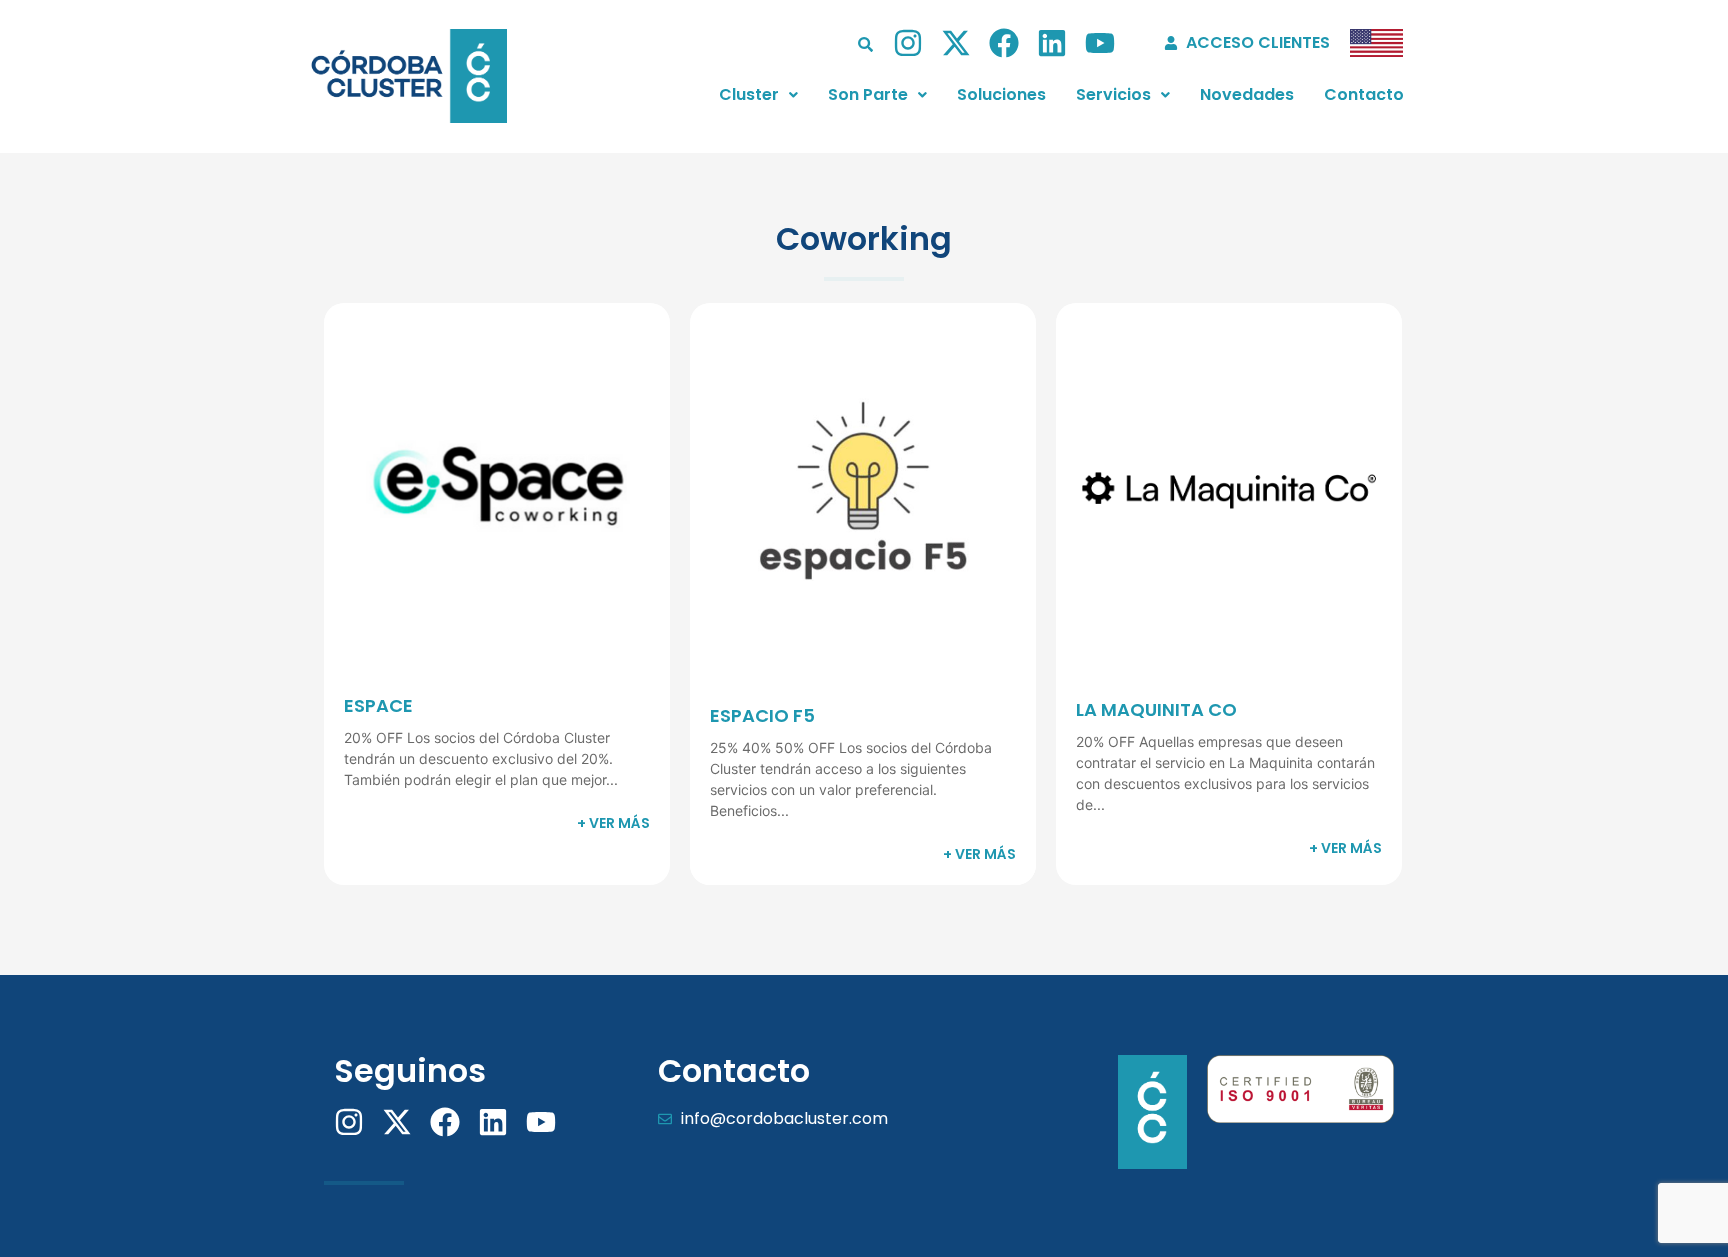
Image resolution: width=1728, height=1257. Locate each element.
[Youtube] (1100, 43)
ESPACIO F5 (762, 715)
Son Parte (868, 94)
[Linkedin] (1052, 43)
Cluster (749, 94)
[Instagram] (908, 43)
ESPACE (378, 705)
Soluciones (1001, 94)
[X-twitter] (956, 43)
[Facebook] (1004, 43)
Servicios (1113, 94)
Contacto (1364, 94)
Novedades (1247, 94)
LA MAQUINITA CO (1156, 709)
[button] (758, 95)
